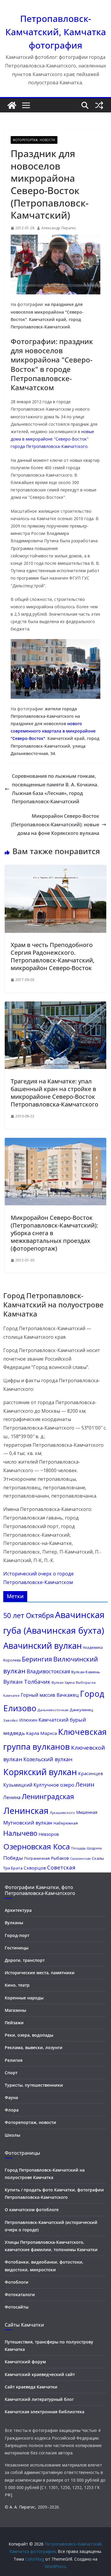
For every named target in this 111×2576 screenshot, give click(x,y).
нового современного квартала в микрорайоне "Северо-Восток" (53, 731)
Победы (13, 1858)
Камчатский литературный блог (39, 2399)
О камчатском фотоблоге (32, 2210)
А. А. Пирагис (22, 2507)
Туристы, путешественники (34, 2085)
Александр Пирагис (59, 228)
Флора (12, 2110)
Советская (61, 1867)
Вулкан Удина (63, 1682)
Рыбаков (60, 1858)
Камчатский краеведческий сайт (40, 2374)
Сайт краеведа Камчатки (31, 2387)
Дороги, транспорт (25, 1960)
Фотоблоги (17, 2282)
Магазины (15, 2010)
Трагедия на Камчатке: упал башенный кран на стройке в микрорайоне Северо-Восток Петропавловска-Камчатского (54, 1093)
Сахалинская (80, 1859)
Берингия (37, 1659)
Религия (14, 2060)
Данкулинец (81, 1710)
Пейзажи (14, 2023)
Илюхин (28, 1720)
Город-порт (17, 1935)
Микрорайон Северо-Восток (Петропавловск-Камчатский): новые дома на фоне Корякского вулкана (55, 825)
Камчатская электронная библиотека (45, 2412)
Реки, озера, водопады (29, 2035)
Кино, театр (17, 1985)
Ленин (85, 1784)
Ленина (12, 1797)
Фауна (11, 2097)
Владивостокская (48, 1671)
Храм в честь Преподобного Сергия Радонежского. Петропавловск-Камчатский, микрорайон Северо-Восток (53, 956)
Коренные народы (24, 1998)
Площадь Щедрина (86, 1848)
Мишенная (87, 1812)
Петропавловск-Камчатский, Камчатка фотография (56, 32)
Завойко (11, 1720)
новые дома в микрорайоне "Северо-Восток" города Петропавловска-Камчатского (52, 439)
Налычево (20, 1833)
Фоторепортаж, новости (34, 140)
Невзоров (49, 1834)
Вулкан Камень (86, 1672)
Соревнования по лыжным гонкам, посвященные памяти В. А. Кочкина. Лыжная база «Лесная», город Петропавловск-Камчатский (55, 789)
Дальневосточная (53, 1710)
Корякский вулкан (40, 1772)
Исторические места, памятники (40, 1973)
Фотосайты (17, 2307)
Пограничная (37, 1858)
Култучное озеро (54, 1785)
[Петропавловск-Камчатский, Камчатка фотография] (12, 105)
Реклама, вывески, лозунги (34, 2047)
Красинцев (91, 1773)
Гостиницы (17, 1948)
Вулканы (14, 1923)
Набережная (66, 1823)
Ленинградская (48, 1796)
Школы (12, 2135)
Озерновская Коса (37, 1846)
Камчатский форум (25, 2362)
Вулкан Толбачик (27, 1681)
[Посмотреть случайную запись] (99, 105)
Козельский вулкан (48, 1759)
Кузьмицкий (18, 1785)
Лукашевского (62, 1813)
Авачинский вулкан (42, 1646)
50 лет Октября (29, 1615)
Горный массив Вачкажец (50, 1695)
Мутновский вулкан (28, 1823)
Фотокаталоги (20, 2294)
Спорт (11, 2073)
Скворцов (35, 1868)
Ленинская (26, 1811)
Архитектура (18, 1910)
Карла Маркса (41, 1733)
